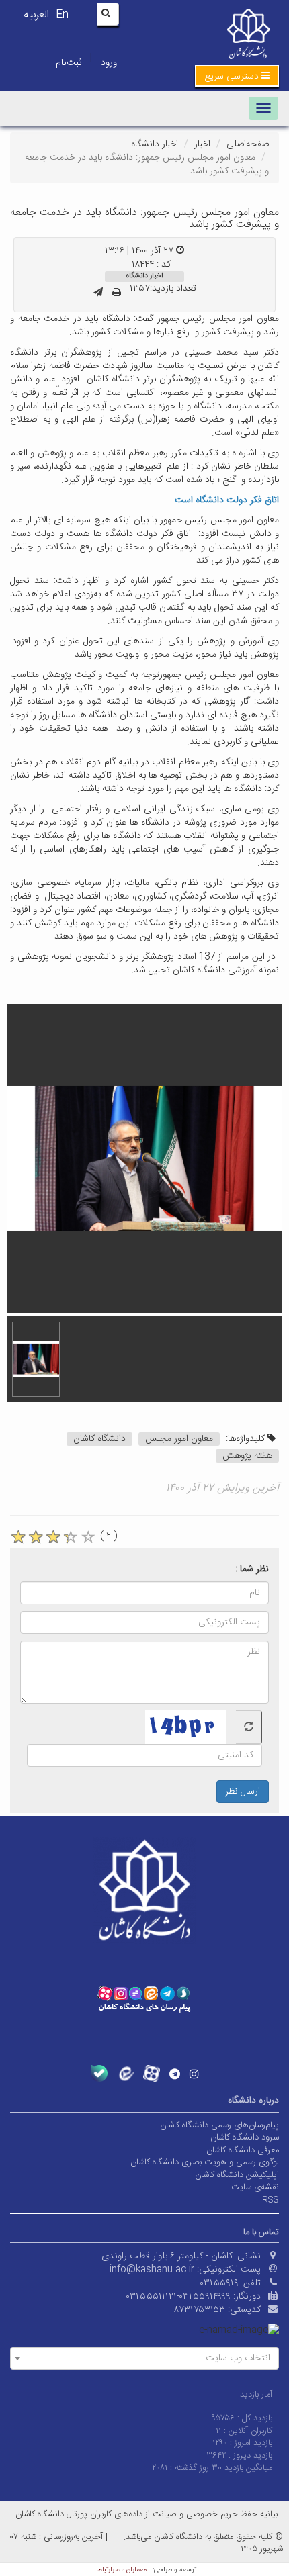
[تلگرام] (175, 2074)
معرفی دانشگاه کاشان (243, 2150)
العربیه (36, 15)
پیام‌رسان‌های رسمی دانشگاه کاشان (219, 2125)
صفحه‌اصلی (248, 144)
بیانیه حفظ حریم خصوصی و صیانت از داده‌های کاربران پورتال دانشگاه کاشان (147, 2514)
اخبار (202, 144)
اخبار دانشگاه (155, 144)
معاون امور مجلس (179, 1439)
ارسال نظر (243, 1792)
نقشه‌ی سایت (255, 2187)
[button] (237, 76)
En (62, 15)
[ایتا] (125, 2073)
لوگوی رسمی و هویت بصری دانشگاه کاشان (205, 2162)
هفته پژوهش (247, 1456)
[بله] (99, 2073)
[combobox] (144, 2358)
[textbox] (149, 2358)
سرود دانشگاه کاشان (245, 2137)
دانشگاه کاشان (99, 1439)
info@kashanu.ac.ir (152, 2270)
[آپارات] (152, 2073)
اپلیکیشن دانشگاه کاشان (237, 2175)
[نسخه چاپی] (117, 293)
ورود (109, 63)
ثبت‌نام (69, 63)
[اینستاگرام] (194, 2074)
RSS (271, 2200)
